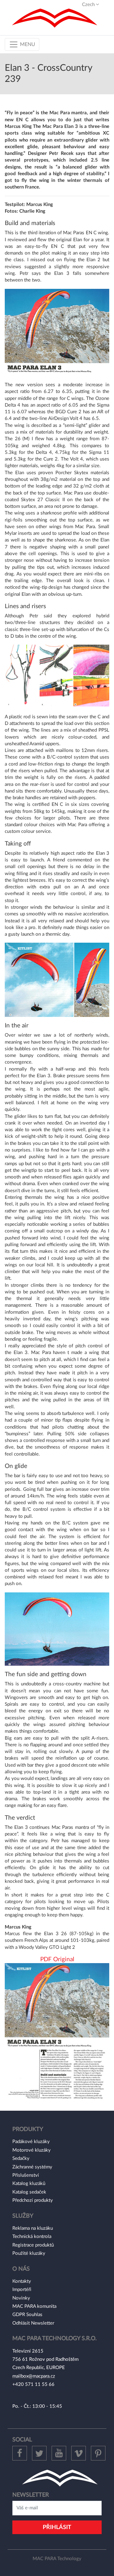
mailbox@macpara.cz (34, 2376)
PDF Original (57, 1959)
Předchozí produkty (33, 2200)
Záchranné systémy (32, 2167)
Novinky (21, 2298)
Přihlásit (57, 2527)
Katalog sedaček (29, 2192)
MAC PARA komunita (34, 2306)
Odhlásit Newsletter (33, 2323)
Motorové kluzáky (32, 2150)
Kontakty (22, 2281)
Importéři (22, 2290)
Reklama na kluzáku (33, 2228)
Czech (89, 5)
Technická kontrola (32, 2237)
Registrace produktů (33, 2245)
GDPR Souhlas (27, 2315)
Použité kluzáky (29, 2253)
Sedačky (21, 2158)
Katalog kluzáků (29, 2184)
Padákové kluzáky (31, 2142)
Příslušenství (26, 2175)
